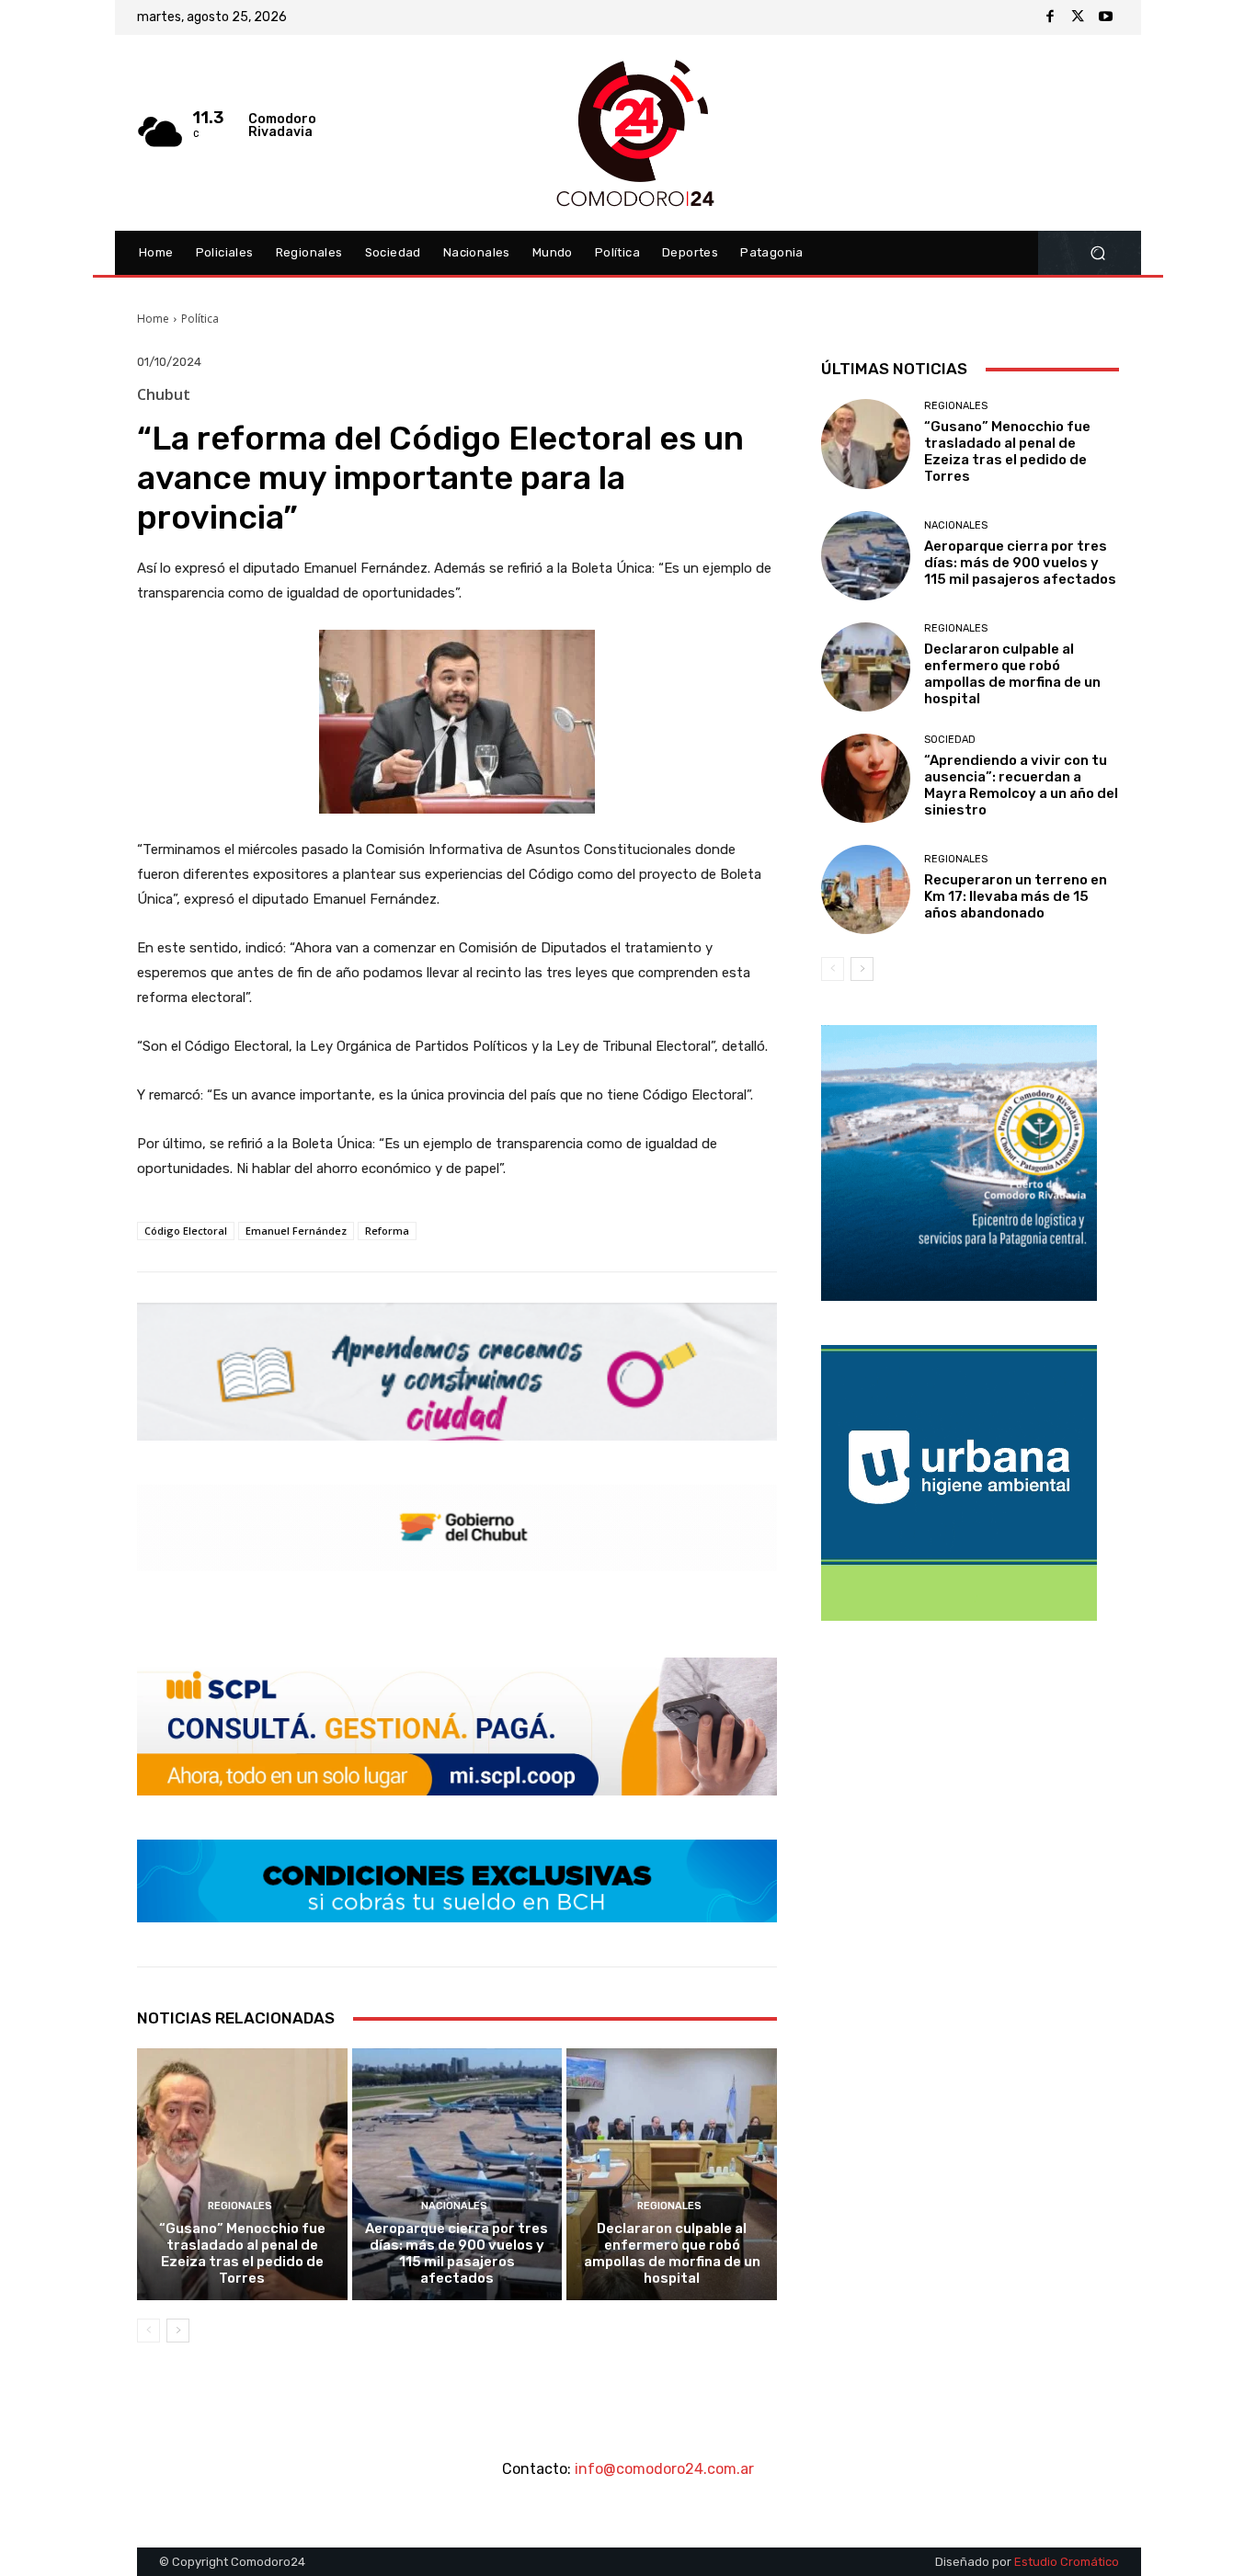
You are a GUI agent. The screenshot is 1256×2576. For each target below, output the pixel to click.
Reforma (387, 1231)
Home (153, 319)
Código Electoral (186, 1231)
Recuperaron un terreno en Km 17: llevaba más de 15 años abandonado (1016, 896)
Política (200, 319)
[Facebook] (1050, 17)
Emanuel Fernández (296, 1231)
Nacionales (454, 2206)
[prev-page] (148, 2331)
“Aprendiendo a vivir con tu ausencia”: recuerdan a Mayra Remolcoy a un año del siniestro (1021, 785)
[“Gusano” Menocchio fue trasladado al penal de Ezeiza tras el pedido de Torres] (242, 2174)
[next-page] (178, 2331)
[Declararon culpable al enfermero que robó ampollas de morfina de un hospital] (672, 2174)
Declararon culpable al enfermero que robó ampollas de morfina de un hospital (672, 2253)
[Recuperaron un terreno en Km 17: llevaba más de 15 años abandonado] (866, 889)
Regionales (240, 2206)
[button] (1097, 253)
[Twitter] (1078, 17)
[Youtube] (1105, 17)
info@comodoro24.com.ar (664, 2469)
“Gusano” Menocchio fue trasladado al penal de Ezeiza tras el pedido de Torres (242, 2253)
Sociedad (950, 740)
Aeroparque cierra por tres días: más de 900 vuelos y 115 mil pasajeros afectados (457, 2253)
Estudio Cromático (1067, 2562)
